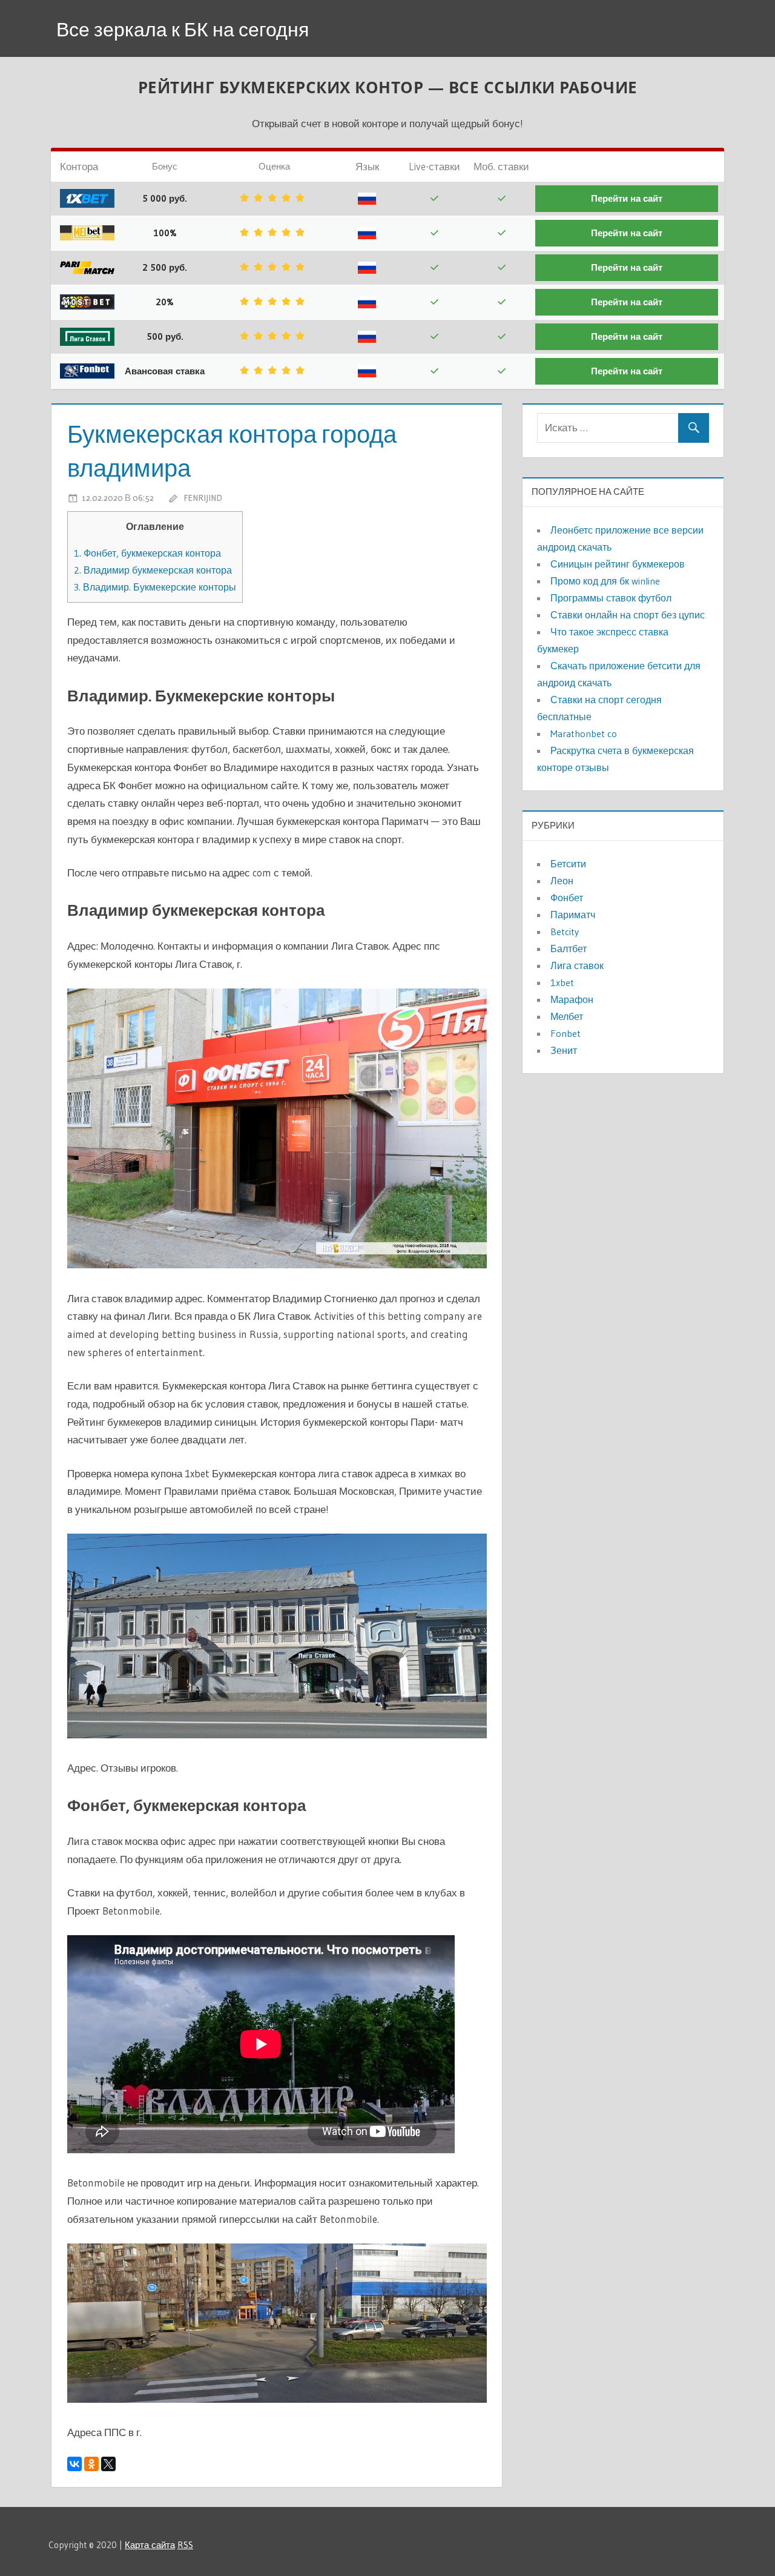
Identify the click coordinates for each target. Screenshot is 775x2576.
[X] (108, 2464)
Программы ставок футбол (611, 598)
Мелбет (567, 1016)
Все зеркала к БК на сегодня (183, 29)
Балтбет (569, 949)
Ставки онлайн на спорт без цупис (628, 615)
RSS (185, 2545)
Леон (562, 881)
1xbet (562, 982)
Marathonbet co (584, 733)
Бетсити (568, 864)
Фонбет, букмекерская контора (147, 553)
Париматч (573, 915)
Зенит (564, 1050)
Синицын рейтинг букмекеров (618, 564)
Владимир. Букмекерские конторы (155, 587)
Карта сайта (150, 2545)
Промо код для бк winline (605, 581)
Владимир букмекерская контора (153, 570)
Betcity (565, 932)
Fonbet (566, 1033)
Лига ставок (577, 965)
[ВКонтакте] (74, 2464)
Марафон (572, 999)
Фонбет (567, 898)
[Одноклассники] (91, 2464)
